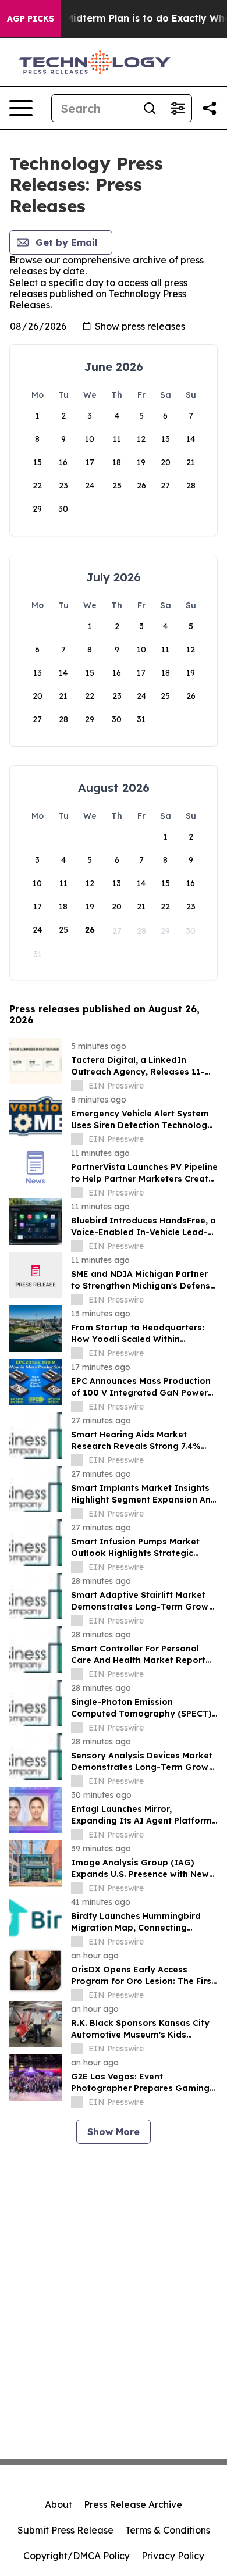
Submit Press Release (65, 2530)
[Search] (150, 108)
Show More (114, 2132)
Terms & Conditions (168, 2530)
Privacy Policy (173, 2556)
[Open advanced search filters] (178, 108)
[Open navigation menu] (21, 108)
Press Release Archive (133, 2504)
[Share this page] (210, 108)
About (58, 2504)
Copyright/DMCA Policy (77, 2556)
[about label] (77, 1086)
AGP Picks (31, 19)
